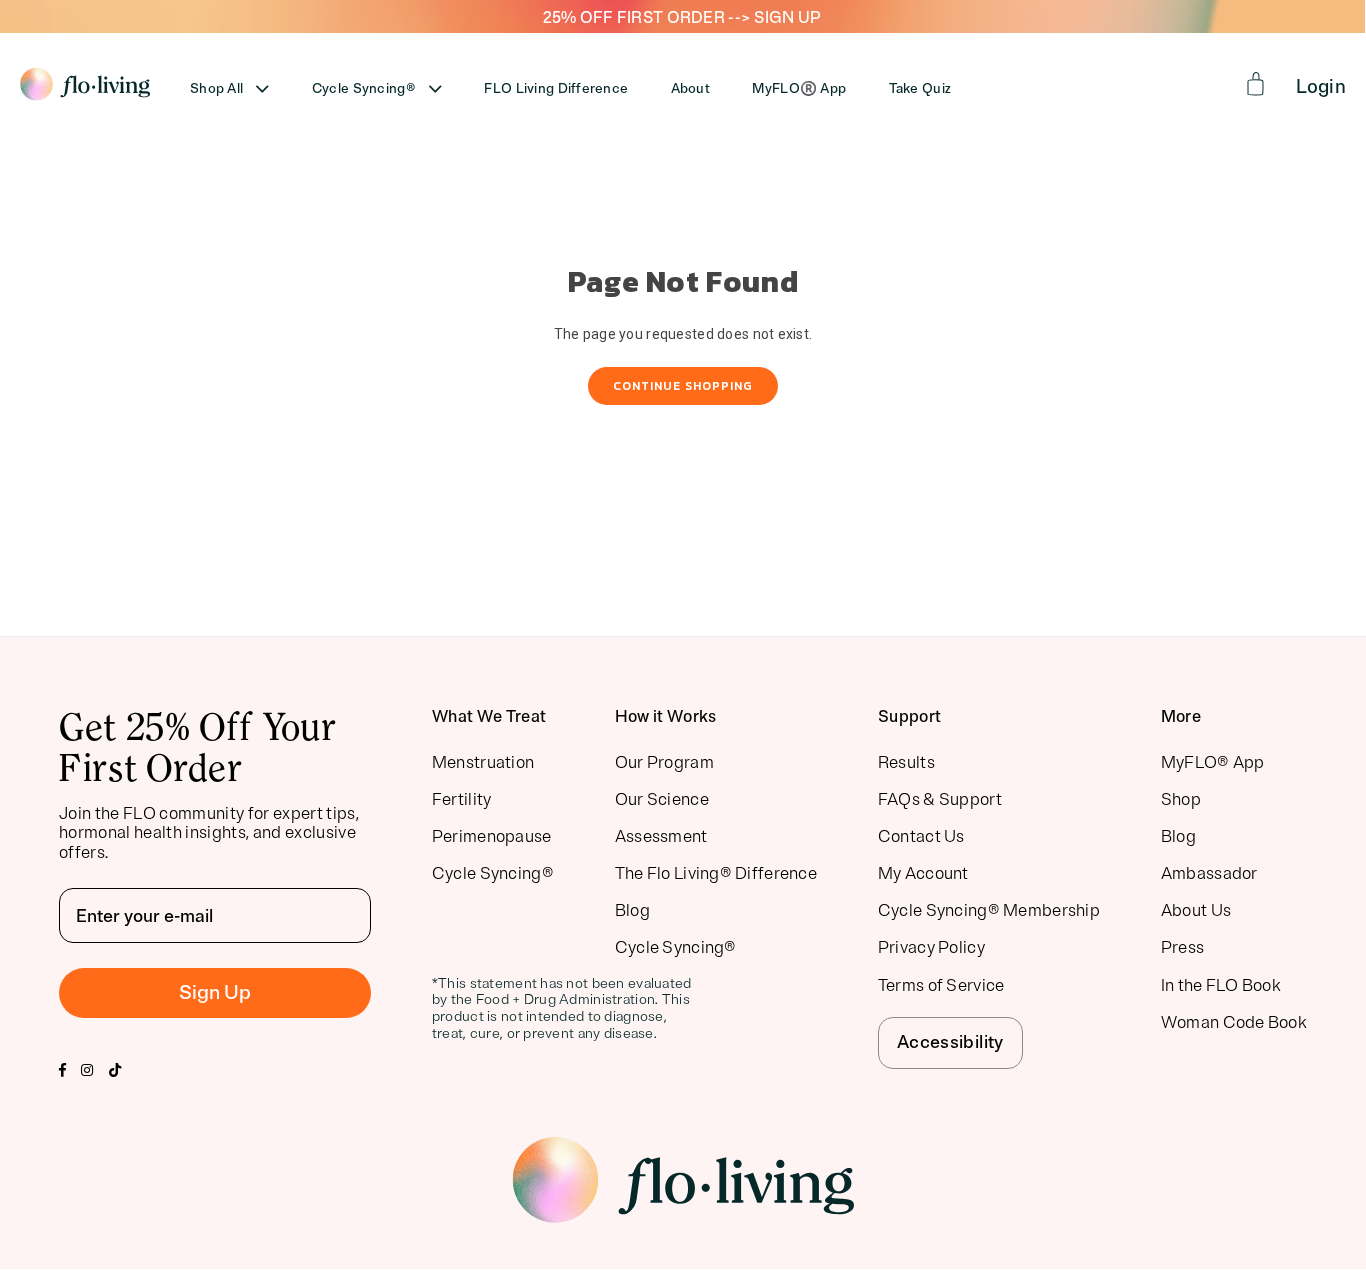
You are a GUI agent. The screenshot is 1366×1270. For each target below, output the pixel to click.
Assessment (661, 836)
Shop (1181, 799)
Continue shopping (683, 386)
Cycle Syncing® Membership (989, 910)
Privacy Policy (931, 947)
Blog (632, 910)
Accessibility (950, 1042)
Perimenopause (492, 836)
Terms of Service (941, 985)
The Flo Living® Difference (716, 873)
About (690, 88)
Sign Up (215, 992)
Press (1182, 947)
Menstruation (483, 762)
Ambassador (1209, 873)
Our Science (662, 799)
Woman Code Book (1234, 1022)
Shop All (216, 88)
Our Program (664, 762)
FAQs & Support (940, 799)
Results (906, 762)
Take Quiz (920, 88)
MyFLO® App (1213, 762)
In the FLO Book (1221, 985)
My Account (923, 873)
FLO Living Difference (556, 88)
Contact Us (921, 836)
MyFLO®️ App (799, 88)
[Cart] (1256, 84)
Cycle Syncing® (364, 88)
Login (1321, 87)
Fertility (462, 799)
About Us (1196, 910)
